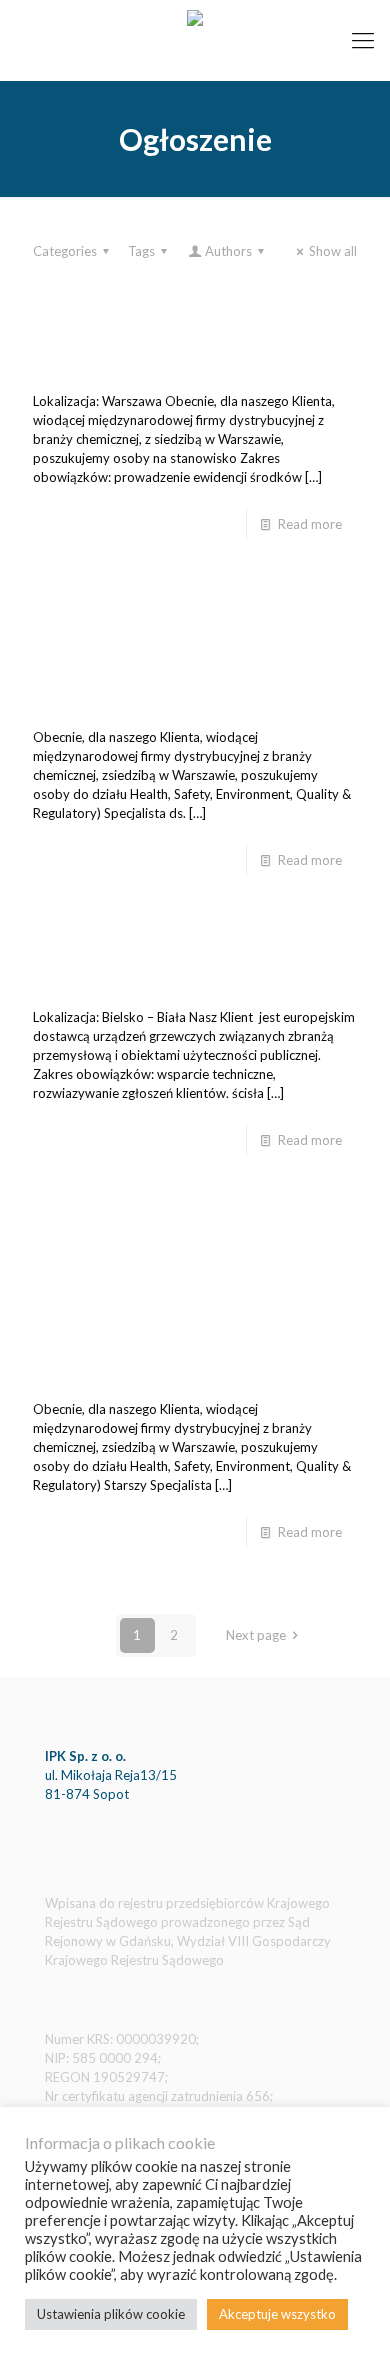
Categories (65, 251)
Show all (333, 251)
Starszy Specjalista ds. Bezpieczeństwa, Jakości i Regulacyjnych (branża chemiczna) (194, 1301)
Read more (310, 524)
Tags (141, 251)
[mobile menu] (363, 40)
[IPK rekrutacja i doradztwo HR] (195, 40)
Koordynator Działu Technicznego (172, 965)
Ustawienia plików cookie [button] (111, 2314)
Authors (228, 251)
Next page (256, 1635)
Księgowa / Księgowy (120, 349)
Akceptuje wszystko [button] (277, 2314)
